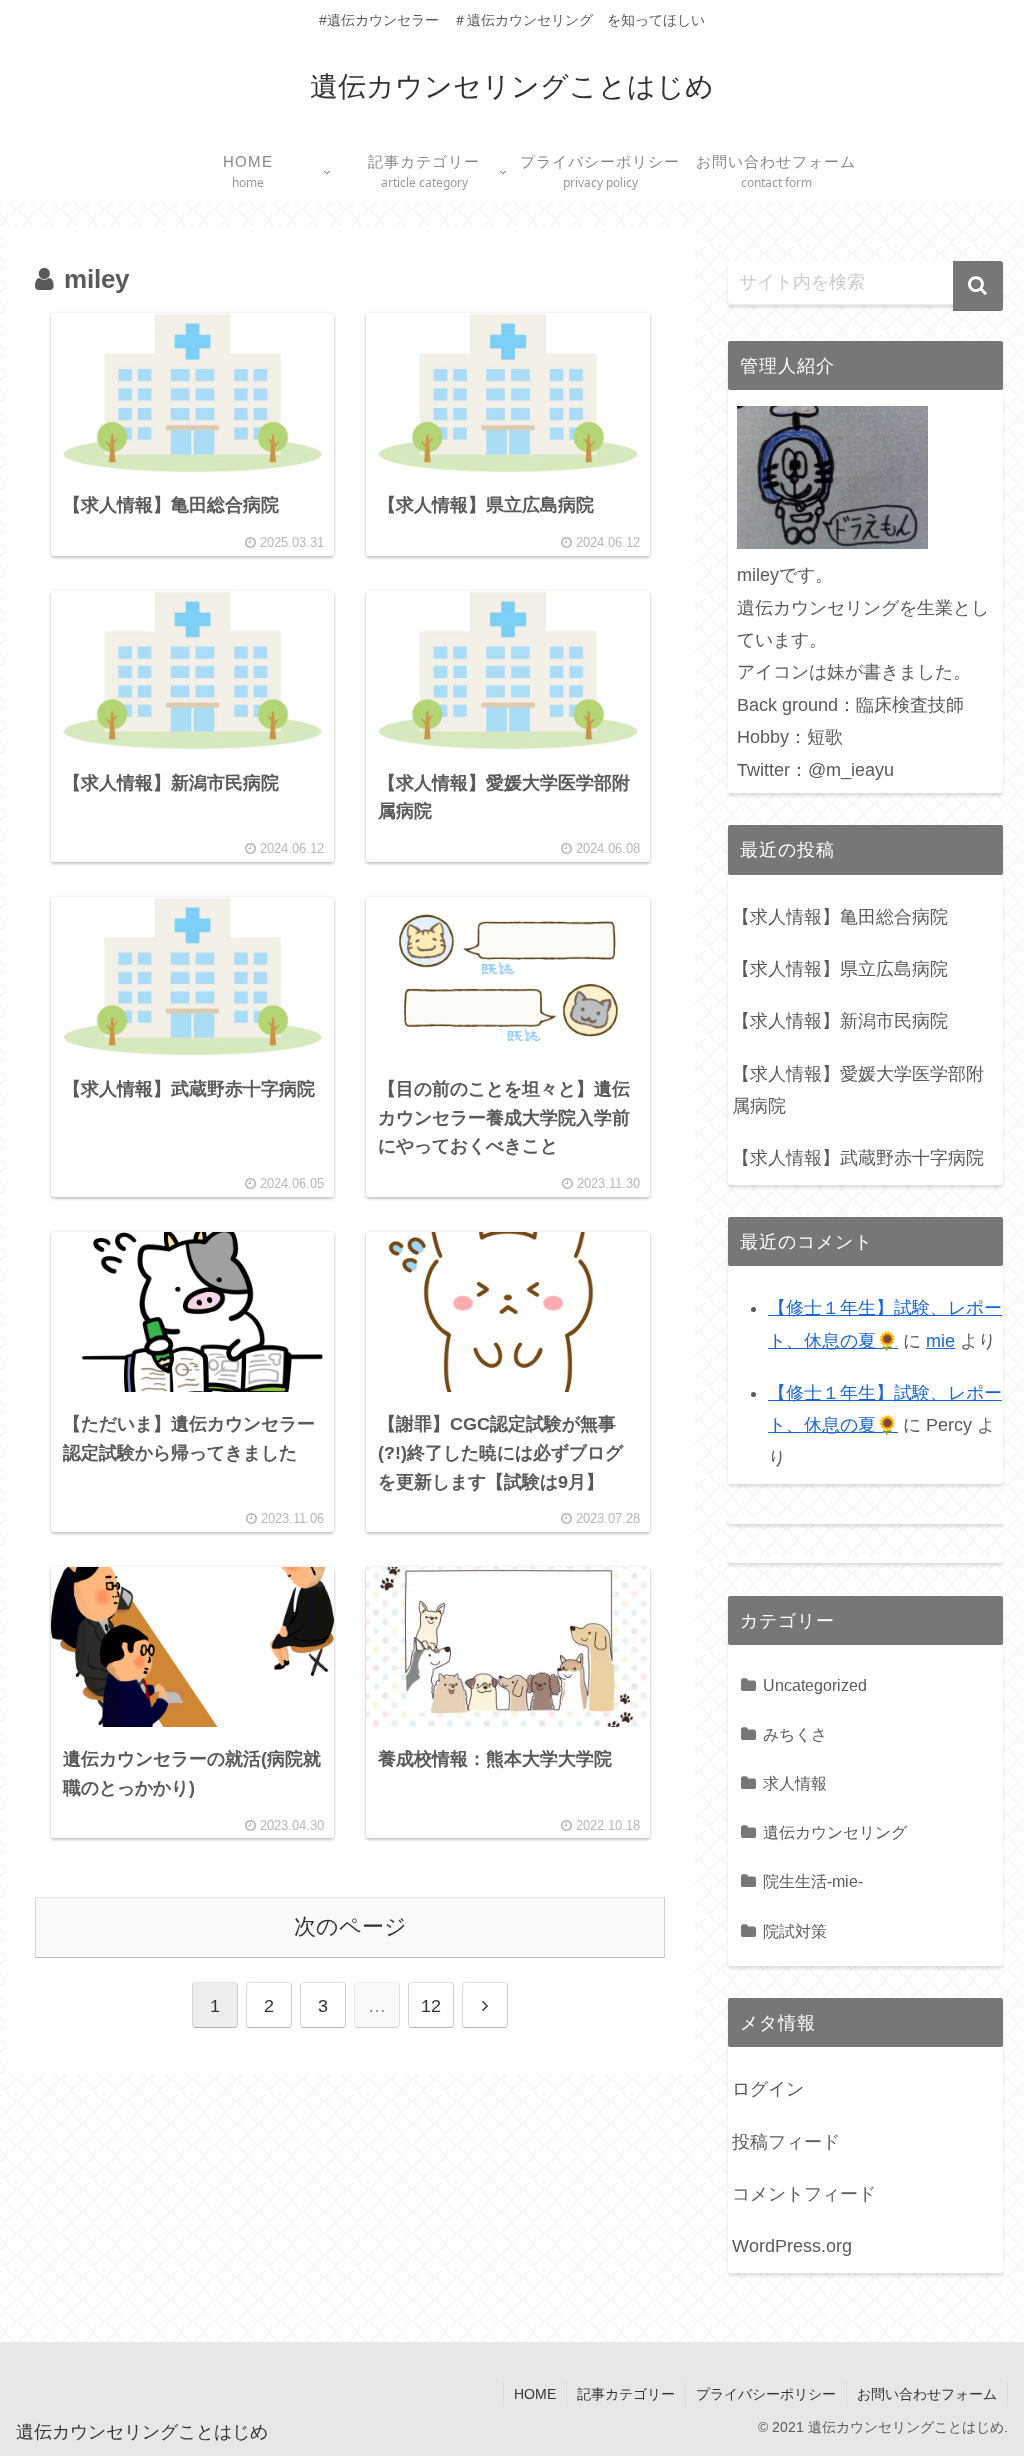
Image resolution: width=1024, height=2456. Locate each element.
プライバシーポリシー (766, 2394)
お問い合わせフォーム (927, 2394)
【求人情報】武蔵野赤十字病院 (858, 1158)
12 (431, 2006)
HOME (535, 2394)
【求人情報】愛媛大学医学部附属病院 (858, 1090)
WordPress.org (792, 2246)
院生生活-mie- (813, 1881)
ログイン (768, 2089)
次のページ (350, 1926)
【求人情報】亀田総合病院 (840, 917)
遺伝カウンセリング (835, 1832)
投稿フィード (786, 2142)
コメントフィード (804, 2194)
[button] (978, 286)
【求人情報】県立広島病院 (840, 969)
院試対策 (795, 1931)
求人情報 (795, 1783)
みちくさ (795, 1734)
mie (940, 1341)
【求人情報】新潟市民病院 (840, 1021)
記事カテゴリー (626, 2394)
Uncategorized (815, 1685)
